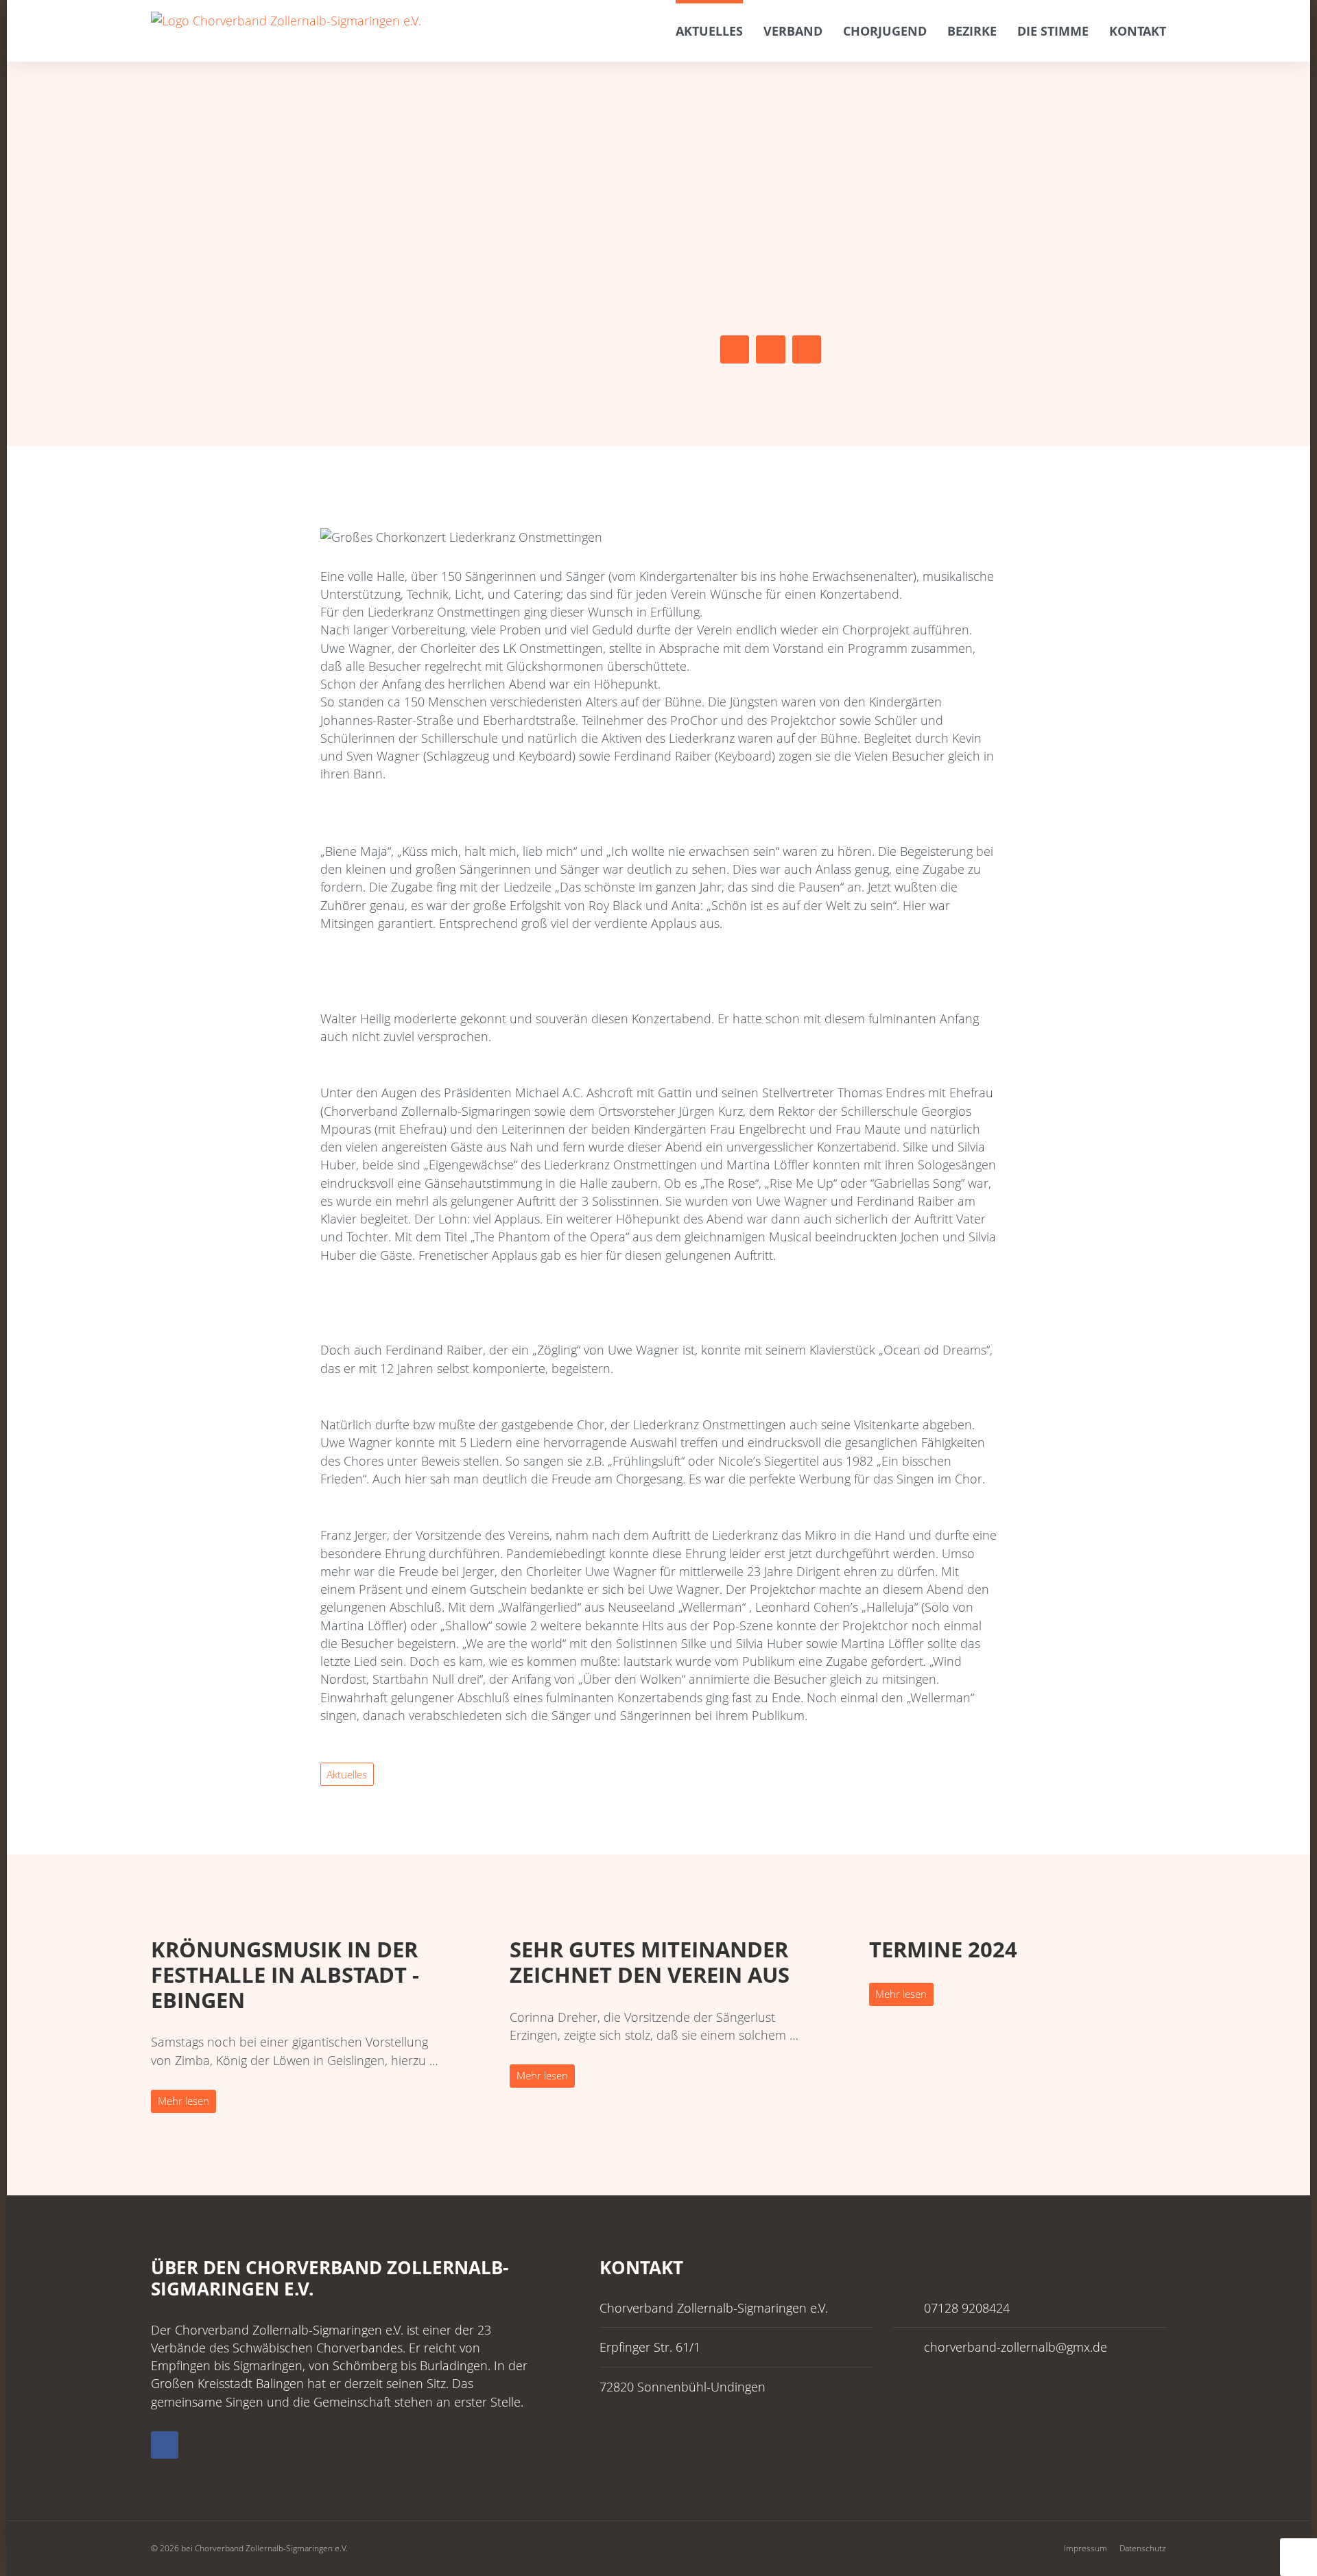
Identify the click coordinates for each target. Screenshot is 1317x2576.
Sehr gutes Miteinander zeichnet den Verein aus (650, 1962)
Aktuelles (709, 31)
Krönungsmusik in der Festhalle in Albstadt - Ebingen (285, 1975)
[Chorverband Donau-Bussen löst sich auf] (807, 349)
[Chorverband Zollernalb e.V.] (288, 20)
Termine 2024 (943, 1949)
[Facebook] (165, 2445)
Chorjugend (885, 31)
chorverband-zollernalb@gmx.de (1016, 2347)
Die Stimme (1053, 31)
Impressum (1085, 2548)
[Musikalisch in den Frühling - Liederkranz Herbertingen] (735, 349)
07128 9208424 (967, 2308)
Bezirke (972, 31)
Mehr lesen (183, 2101)
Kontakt (1138, 31)
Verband (793, 31)
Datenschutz (1143, 2548)
